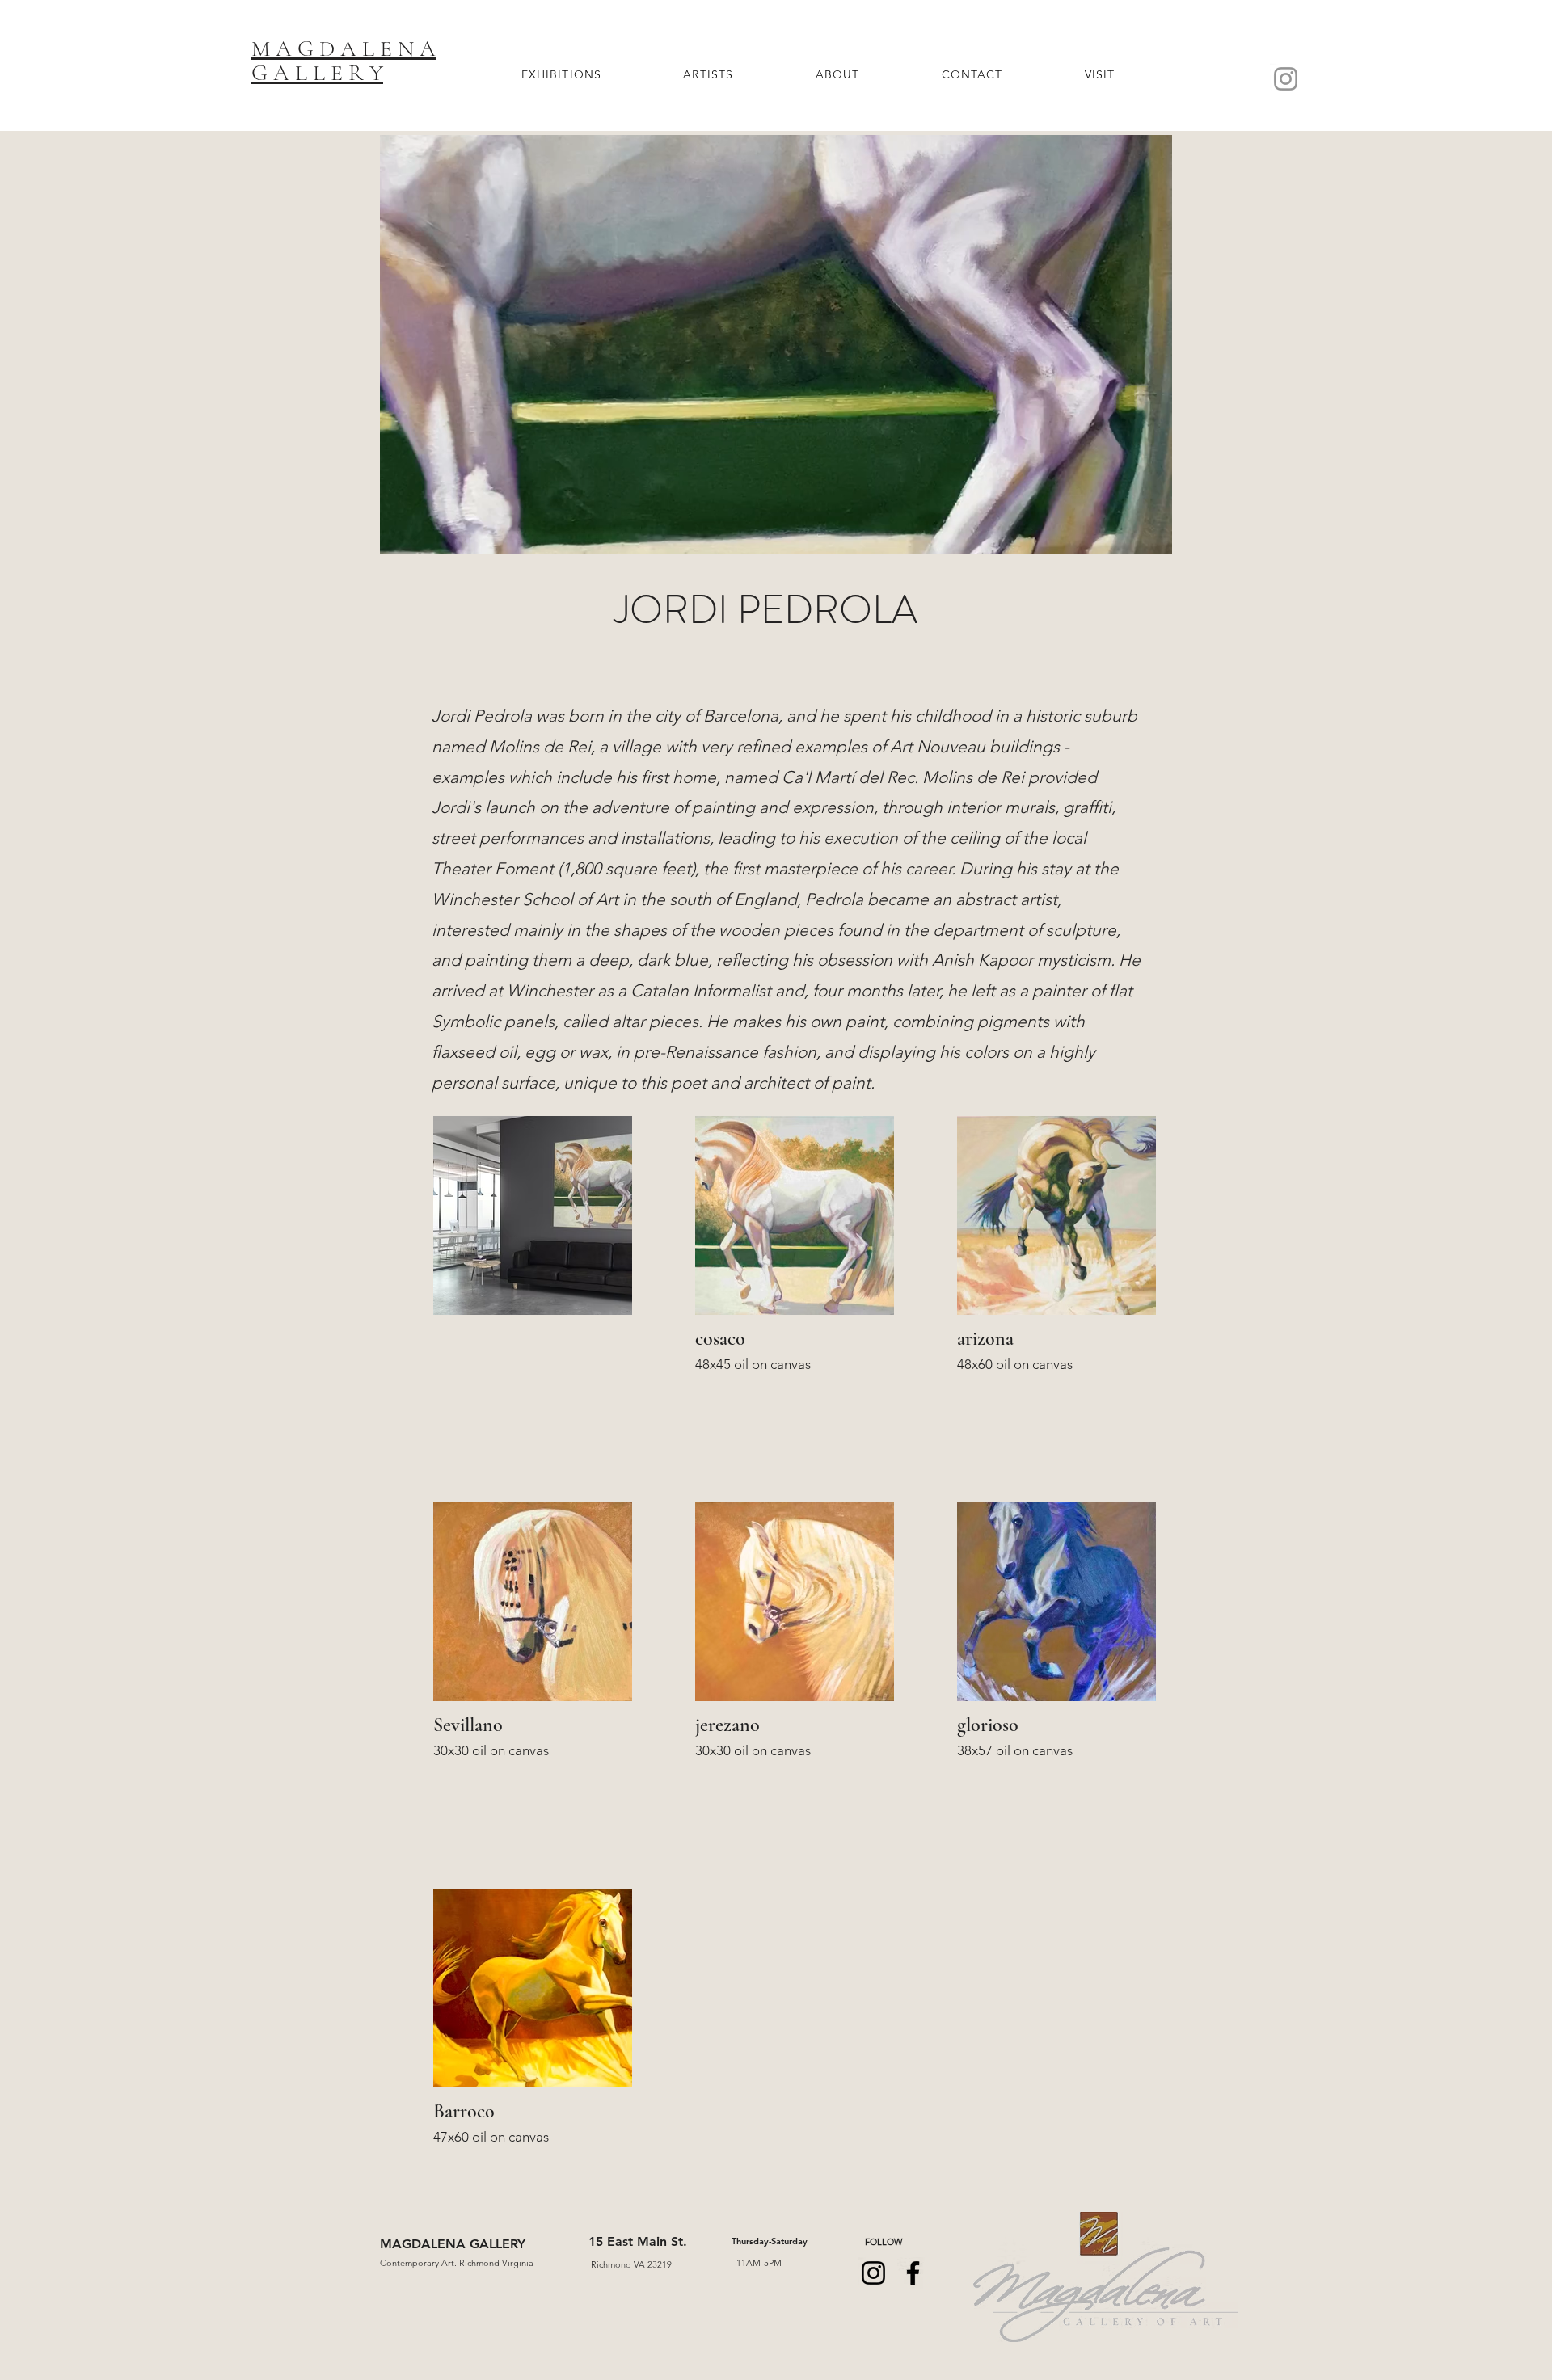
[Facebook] (913, 2273)
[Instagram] (1286, 79)
